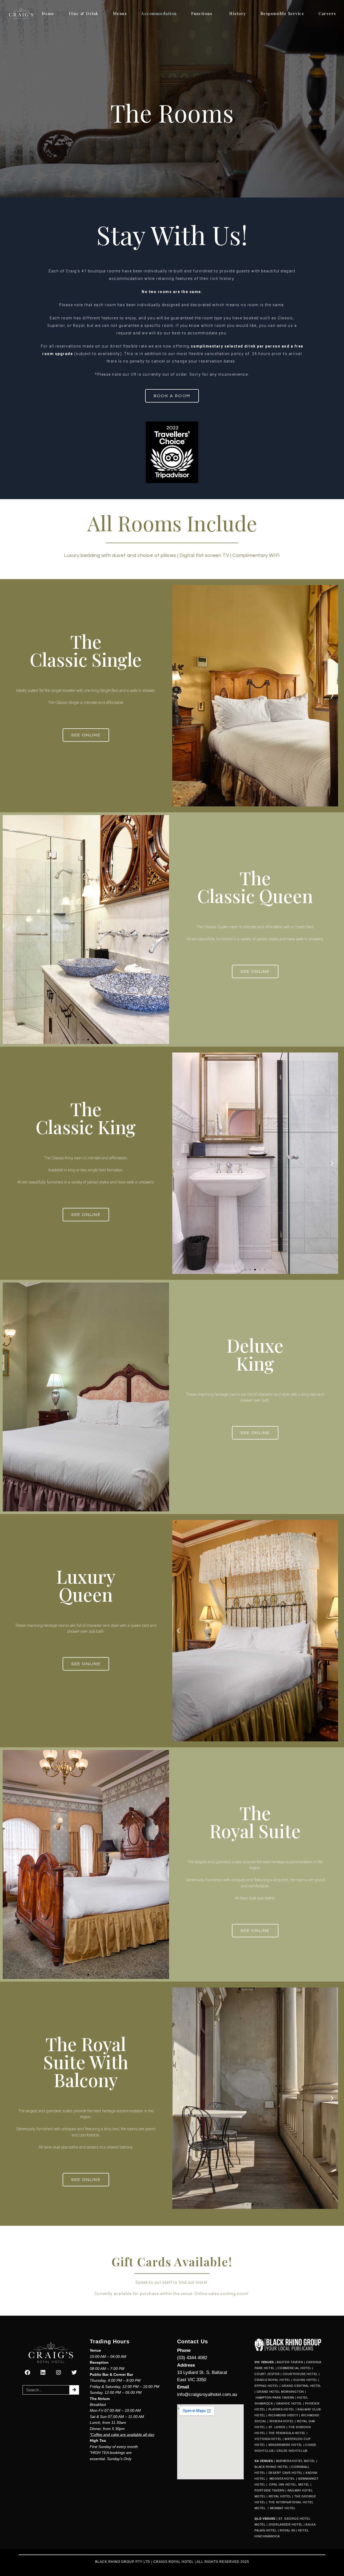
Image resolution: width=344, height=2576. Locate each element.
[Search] (74, 2390)
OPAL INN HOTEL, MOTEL (289, 2484)
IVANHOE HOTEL (289, 2403)
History (238, 13)
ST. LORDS (277, 2427)
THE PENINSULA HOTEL (287, 2433)
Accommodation (159, 13)
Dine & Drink (84, 13)
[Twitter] (74, 2373)
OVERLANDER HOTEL (286, 2524)
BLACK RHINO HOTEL (271, 2467)
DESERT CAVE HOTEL (286, 2473)
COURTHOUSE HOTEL (300, 2374)
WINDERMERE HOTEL (285, 2445)
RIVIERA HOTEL (282, 2421)
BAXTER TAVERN (290, 2362)
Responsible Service (282, 13)
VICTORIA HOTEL (268, 2439)
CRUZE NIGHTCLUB (293, 2451)
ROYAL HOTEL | (281, 2496)
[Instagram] (59, 2373)
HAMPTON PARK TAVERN (275, 2398)
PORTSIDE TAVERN (270, 2490)
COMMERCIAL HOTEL (294, 2368)
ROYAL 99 (287, 2530)
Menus (120, 13)
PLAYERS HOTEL (282, 2409)
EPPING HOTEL (266, 2386)
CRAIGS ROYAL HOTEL (273, 2380)
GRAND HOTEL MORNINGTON (280, 2392)
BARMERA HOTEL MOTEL (296, 2461)
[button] (178, 696)
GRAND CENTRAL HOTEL (301, 2386)
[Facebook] (27, 2373)
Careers (327, 13)
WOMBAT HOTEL (283, 2508)
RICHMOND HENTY (283, 2415)
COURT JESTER (267, 2374)
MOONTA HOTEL (282, 2479)
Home (48, 13)
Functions (202, 13)
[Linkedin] (43, 2373)
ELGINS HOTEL (305, 2380)
